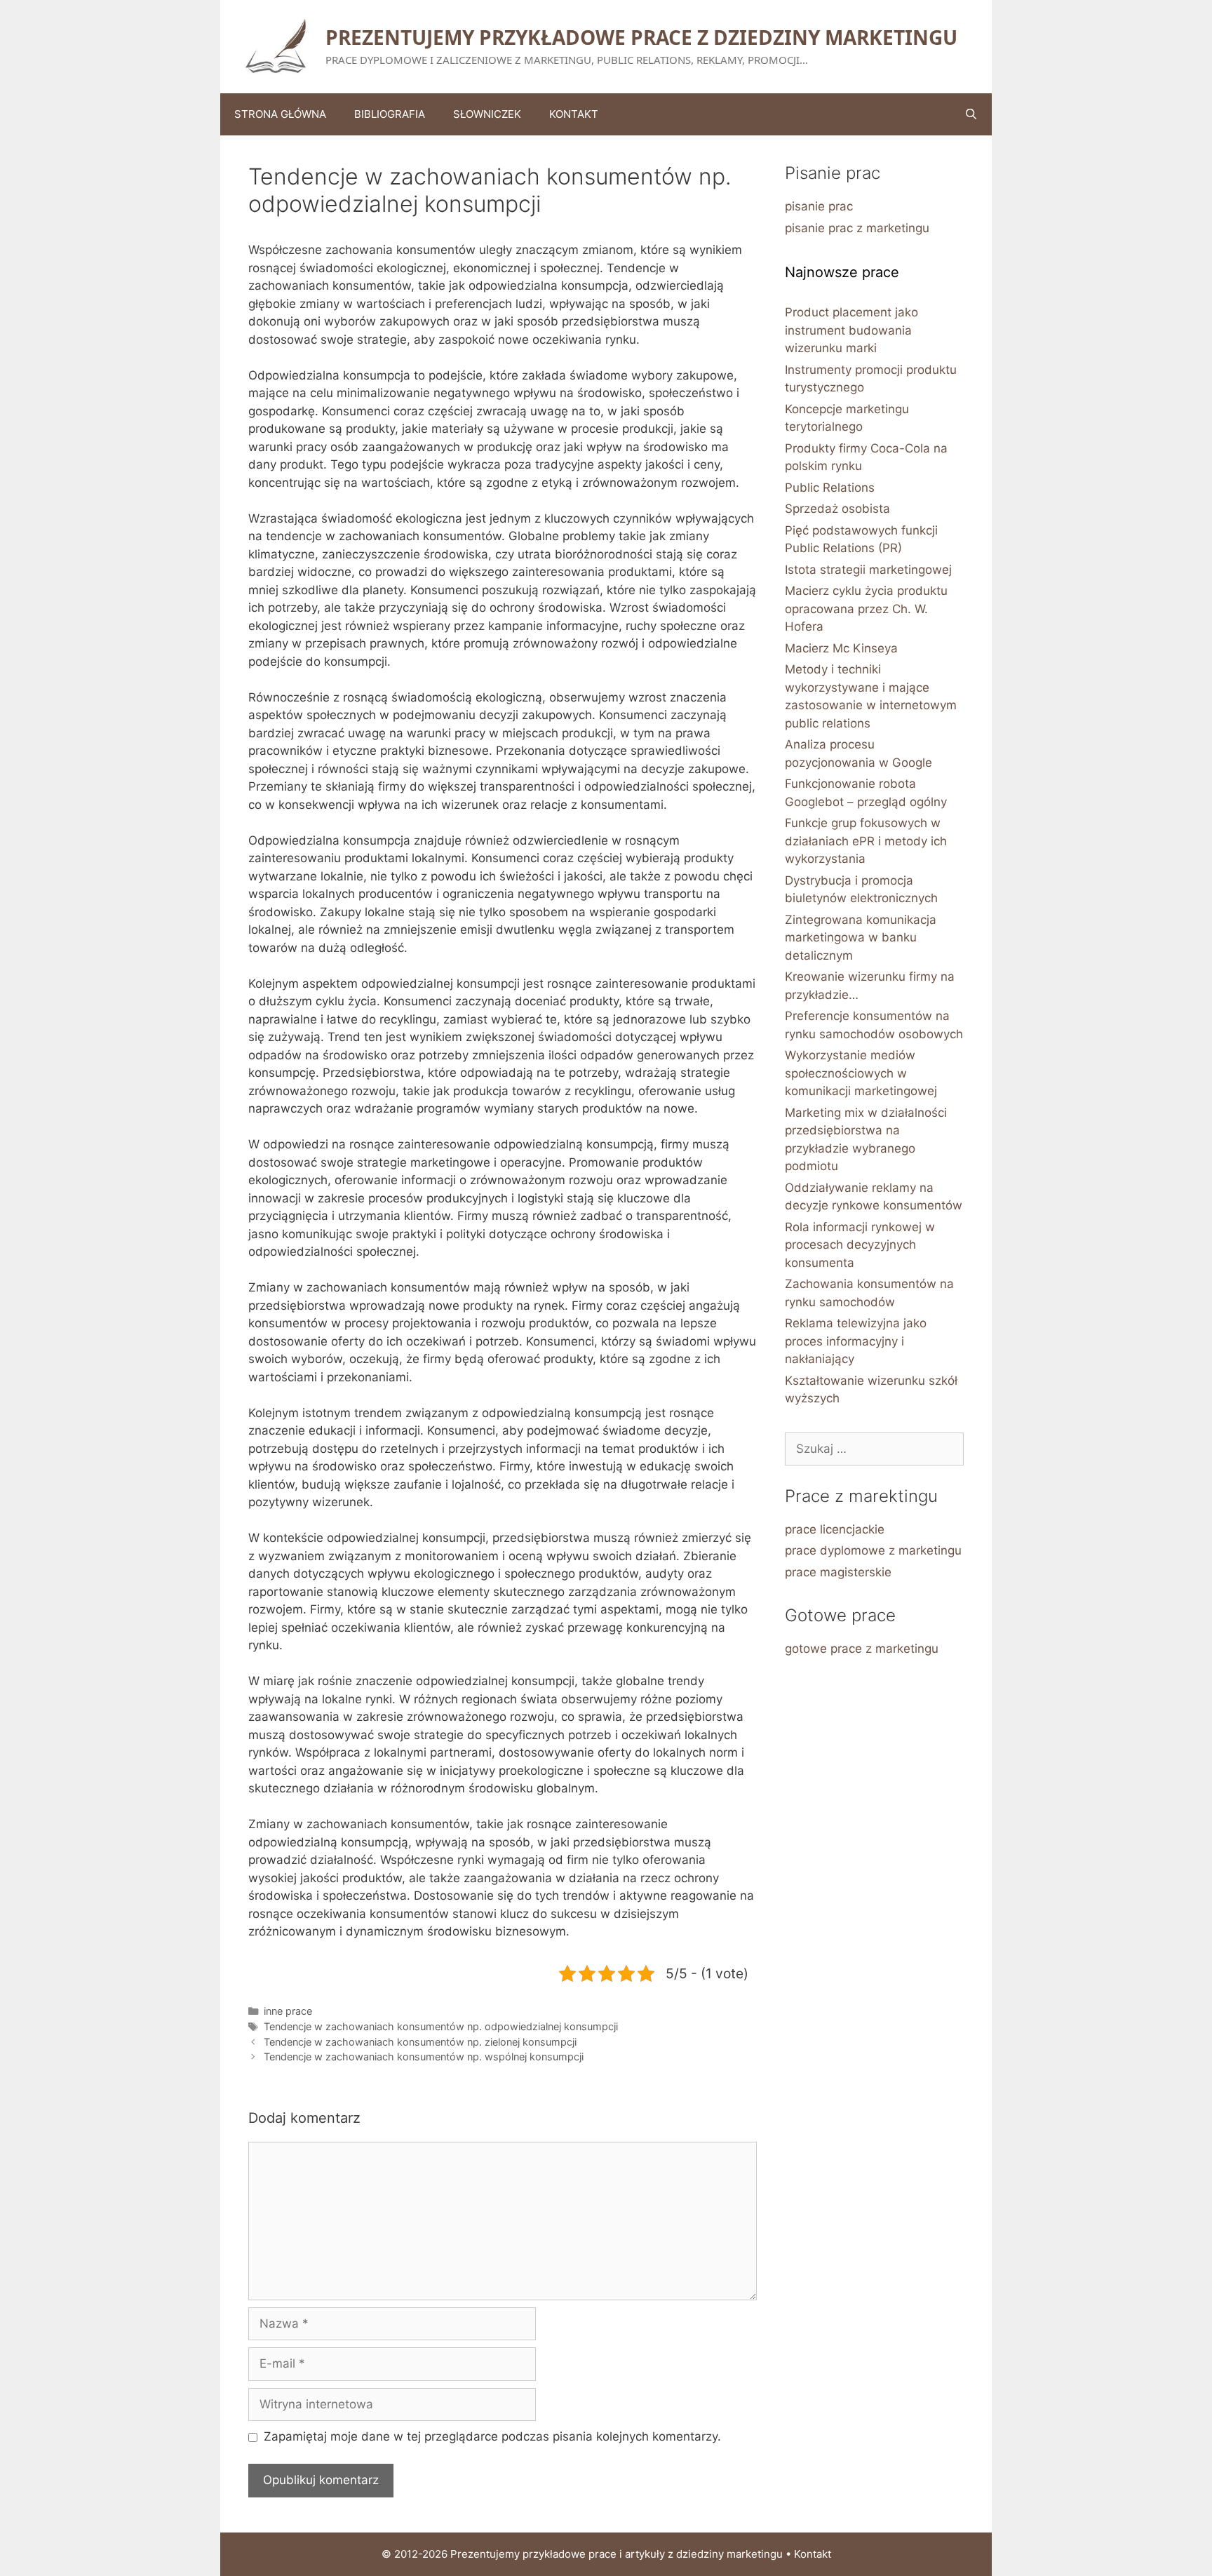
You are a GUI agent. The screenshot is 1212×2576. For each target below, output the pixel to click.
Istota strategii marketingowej (868, 570)
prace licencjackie (835, 1529)
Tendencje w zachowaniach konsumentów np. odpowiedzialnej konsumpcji (441, 2026)
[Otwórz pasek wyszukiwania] (971, 114)
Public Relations (830, 488)
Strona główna (280, 114)
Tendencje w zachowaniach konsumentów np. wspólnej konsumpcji (424, 2057)
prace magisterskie (838, 1572)
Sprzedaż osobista (837, 509)
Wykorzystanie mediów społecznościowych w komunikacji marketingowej (861, 1073)
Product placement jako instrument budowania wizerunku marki (851, 330)
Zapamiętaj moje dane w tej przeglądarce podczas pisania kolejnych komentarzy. (492, 2436)
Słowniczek (487, 114)
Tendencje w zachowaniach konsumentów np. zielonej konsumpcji (420, 2042)
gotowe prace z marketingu (862, 1649)
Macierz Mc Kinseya (841, 648)
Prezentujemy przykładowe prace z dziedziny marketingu (641, 37)
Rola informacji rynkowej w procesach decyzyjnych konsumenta (860, 1245)
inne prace (288, 2011)
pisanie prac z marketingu (857, 228)
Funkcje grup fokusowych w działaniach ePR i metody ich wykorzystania (866, 841)
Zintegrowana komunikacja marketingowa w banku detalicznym (861, 938)
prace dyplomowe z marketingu (873, 1550)
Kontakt (574, 114)
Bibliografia (390, 114)
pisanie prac (819, 206)
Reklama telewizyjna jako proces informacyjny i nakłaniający (856, 1341)
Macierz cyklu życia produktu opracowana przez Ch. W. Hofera (866, 609)
